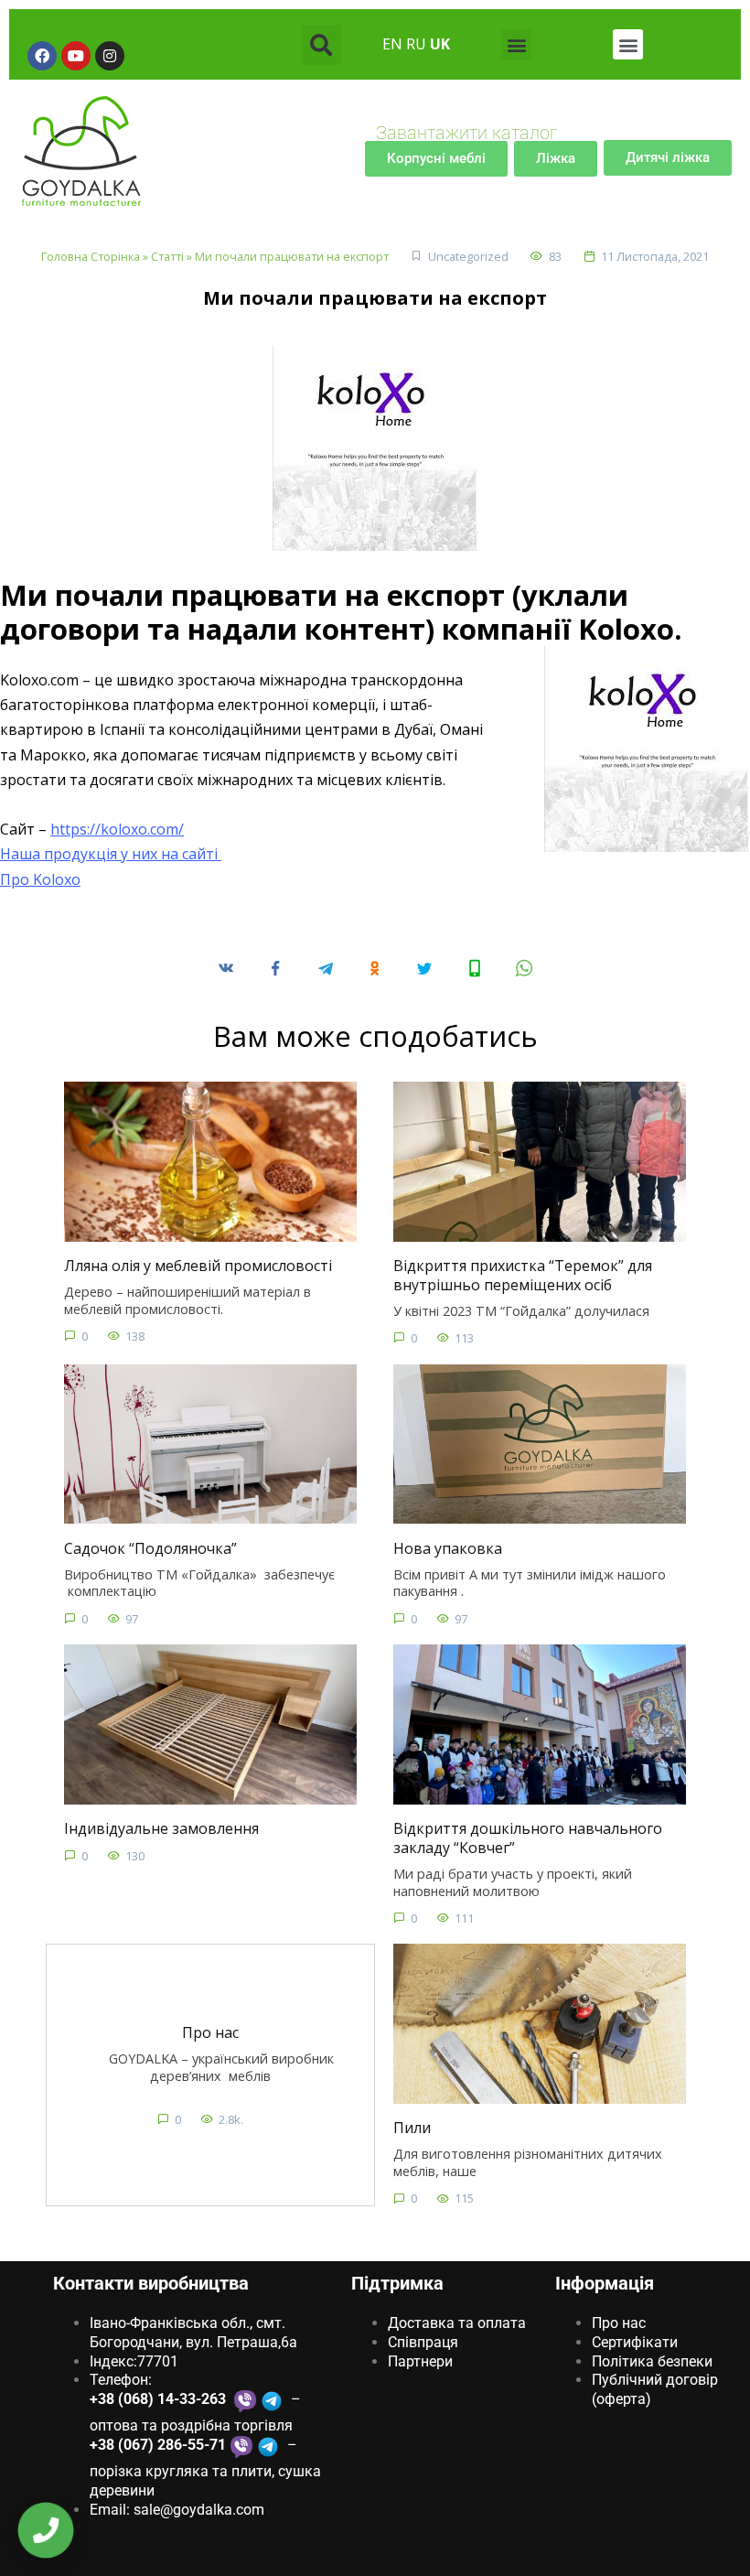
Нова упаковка (448, 1547)
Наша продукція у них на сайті (111, 854)
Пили (412, 2128)
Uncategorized (468, 256)
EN (392, 44)
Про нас (210, 2032)
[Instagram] (110, 56)
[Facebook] (42, 56)
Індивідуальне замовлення (161, 1828)
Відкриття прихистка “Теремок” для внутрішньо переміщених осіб (523, 1275)
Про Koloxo (40, 879)
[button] (321, 45)
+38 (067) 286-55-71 (158, 2445)
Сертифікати (635, 2342)
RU (416, 44)
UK (440, 44)
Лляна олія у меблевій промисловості (198, 1266)
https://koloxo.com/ (117, 829)
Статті (167, 256)
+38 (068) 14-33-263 (160, 2399)
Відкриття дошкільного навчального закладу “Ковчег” (528, 1838)
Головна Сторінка (91, 256)
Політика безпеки (652, 2361)
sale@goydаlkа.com (199, 2510)
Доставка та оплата (457, 2323)
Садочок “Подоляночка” (150, 1547)
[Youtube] (76, 56)
